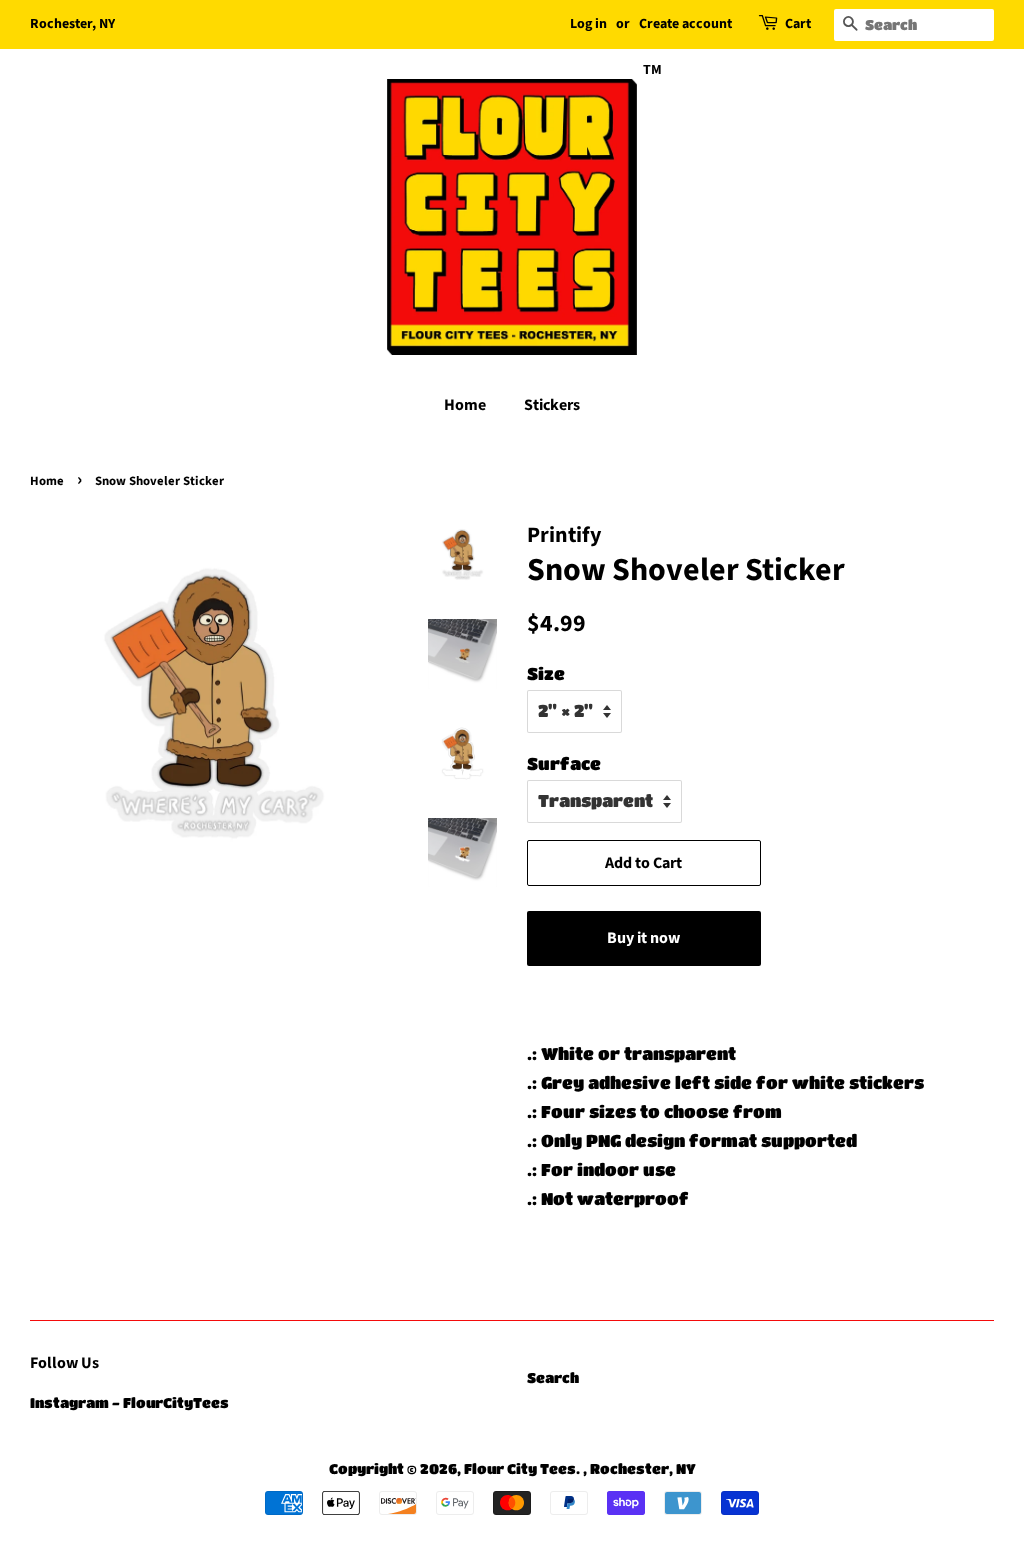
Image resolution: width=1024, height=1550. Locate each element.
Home (465, 405)
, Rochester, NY (639, 1468)
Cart (798, 24)
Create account (685, 24)
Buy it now (643, 938)
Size (546, 673)
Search (553, 1377)
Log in (588, 24)
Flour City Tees (520, 1468)
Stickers (552, 405)
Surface (564, 763)
